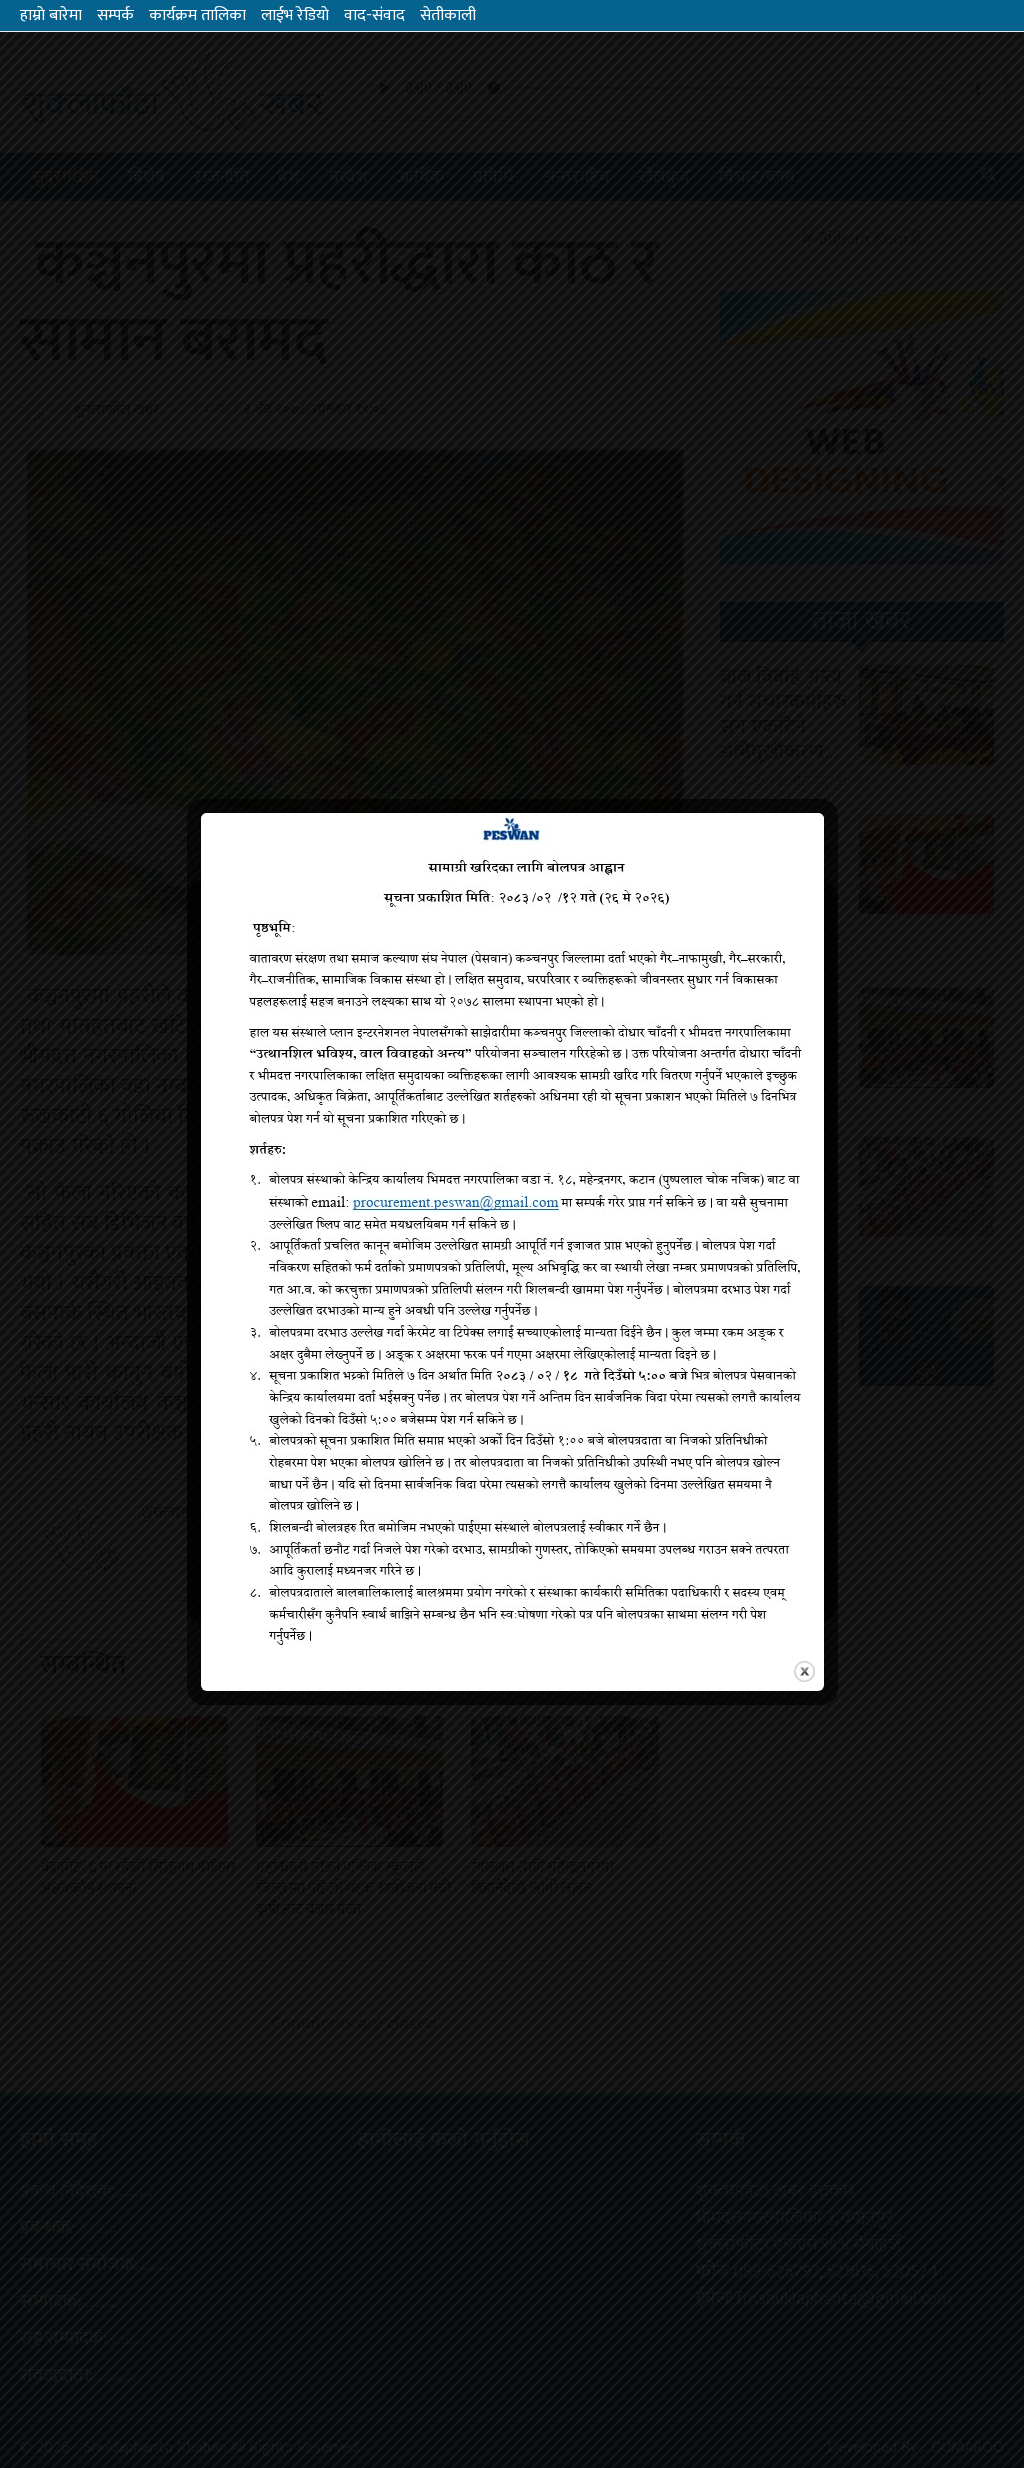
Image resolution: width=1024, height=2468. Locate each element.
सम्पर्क (115, 15)
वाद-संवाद (374, 15)
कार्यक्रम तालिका (197, 15)
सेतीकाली (448, 15)
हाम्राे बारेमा (51, 15)
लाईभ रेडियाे (295, 15)
